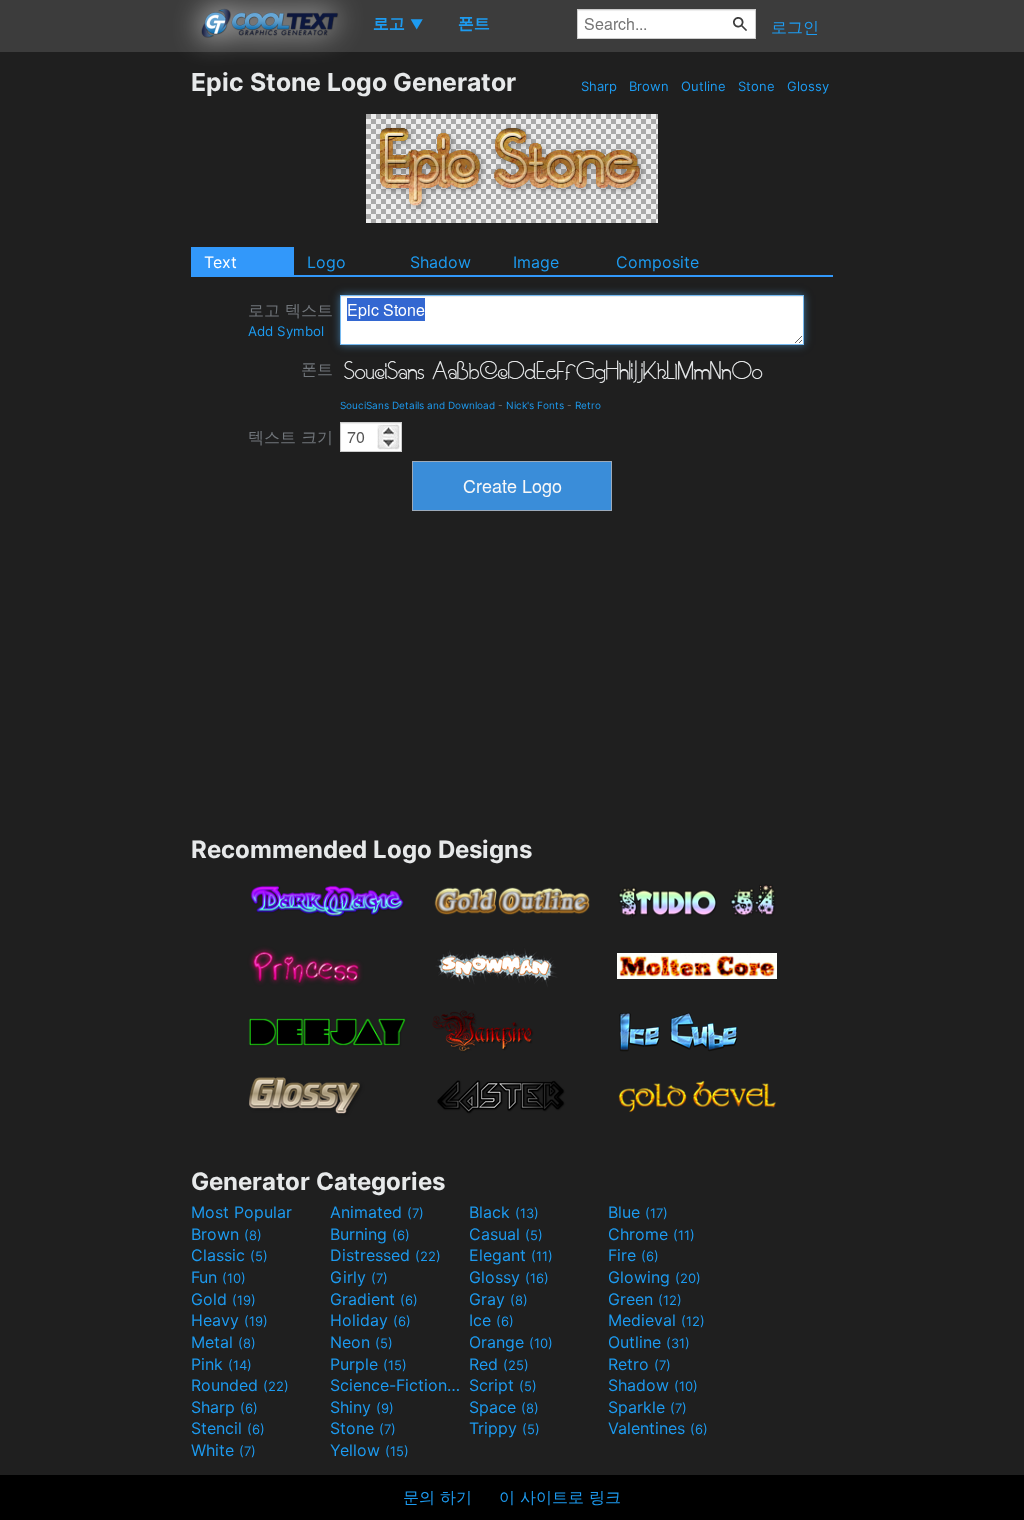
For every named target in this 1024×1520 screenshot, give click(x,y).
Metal (223, 1342)
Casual (506, 1234)
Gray (498, 1299)
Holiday (370, 1320)
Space (504, 1407)
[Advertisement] (95, 367)
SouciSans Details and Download (417, 405)
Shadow (440, 262)
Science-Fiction (397, 1385)
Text (220, 262)
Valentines (658, 1428)
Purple (368, 1364)
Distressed (385, 1255)
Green (645, 1299)
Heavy (229, 1320)
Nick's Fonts (535, 405)
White (223, 1450)
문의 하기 (437, 1497)
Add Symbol (286, 331)
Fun (218, 1277)
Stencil (228, 1428)
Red (499, 1364)
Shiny (362, 1407)
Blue (638, 1212)
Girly (359, 1277)
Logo (326, 262)
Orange (511, 1342)
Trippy (504, 1428)
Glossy (808, 86)
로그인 (795, 27)
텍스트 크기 (290, 437)
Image (536, 262)
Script (503, 1385)
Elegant (511, 1255)
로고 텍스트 (290, 319)
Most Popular (241, 1212)
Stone (756, 86)
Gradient (374, 1299)
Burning (370, 1234)
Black (504, 1212)
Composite (657, 262)
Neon (361, 1342)
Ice (491, 1320)
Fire (633, 1255)
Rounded (240, 1385)
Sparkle (647, 1407)
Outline (703, 86)
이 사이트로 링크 (560, 1497)
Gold (223, 1299)
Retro (588, 405)
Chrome (651, 1234)
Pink (221, 1364)
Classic (229, 1255)
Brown (649, 86)
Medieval (656, 1320)
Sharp (599, 86)
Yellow (369, 1450)
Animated (377, 1212)
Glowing (654, 1277)
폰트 (317, 369)
